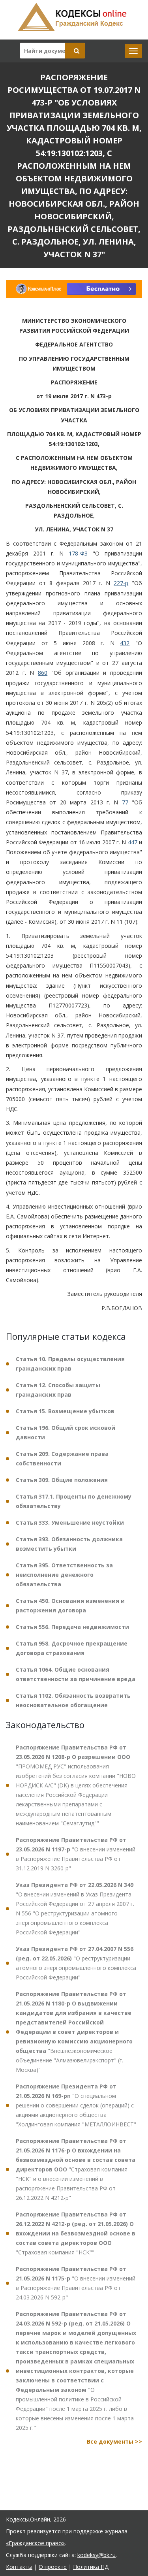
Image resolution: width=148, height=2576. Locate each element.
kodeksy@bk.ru (96, 2555)
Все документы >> (114, 2441)
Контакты (19, 2567)
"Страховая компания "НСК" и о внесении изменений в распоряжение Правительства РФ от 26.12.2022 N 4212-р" (76, 2169)
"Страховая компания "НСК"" (76, 2233)
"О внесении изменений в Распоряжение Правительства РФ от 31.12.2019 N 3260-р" (76, 1854)
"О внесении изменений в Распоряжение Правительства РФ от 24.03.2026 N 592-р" (76, 2283)
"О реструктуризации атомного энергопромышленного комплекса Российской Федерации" (76, 1963)
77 (125, 802)
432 (125, 643)
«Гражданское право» (35, 2543)
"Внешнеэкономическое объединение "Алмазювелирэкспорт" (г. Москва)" (74, 2032)
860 (43, 673)
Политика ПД (91, 2567)
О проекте (53, 2567)
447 (133, 842)
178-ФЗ (78, 553)
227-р (121, 583)
